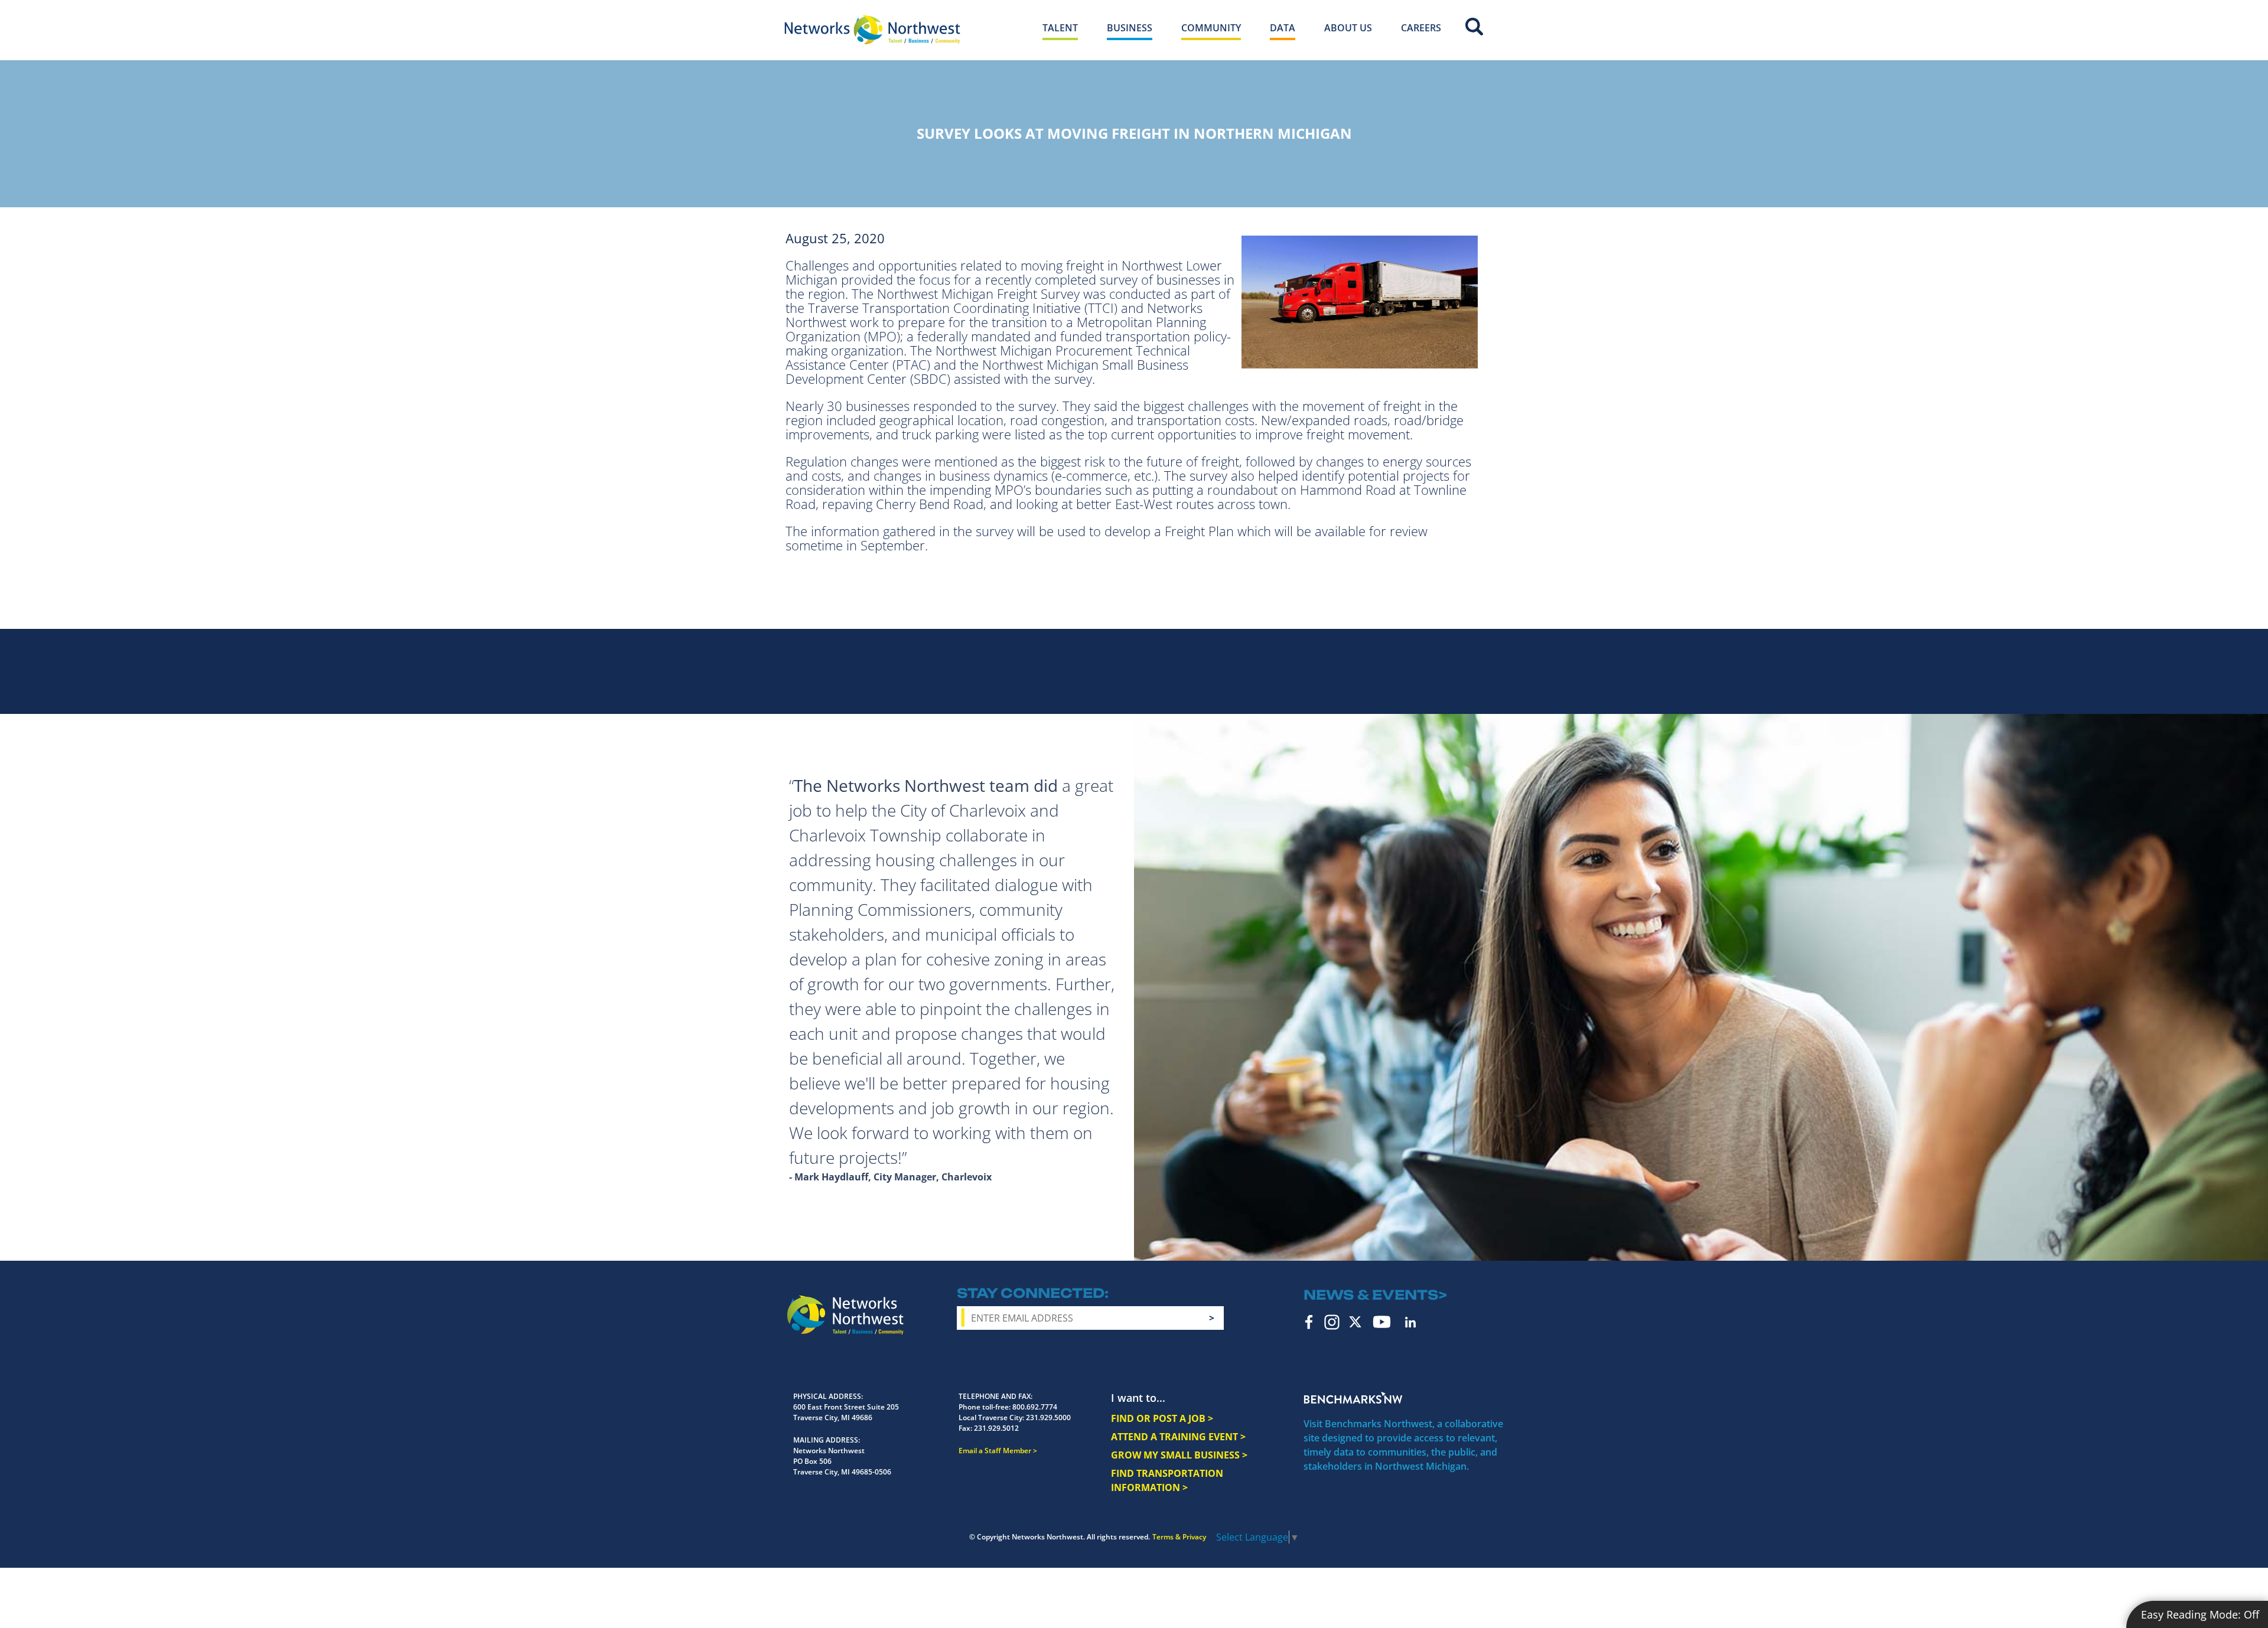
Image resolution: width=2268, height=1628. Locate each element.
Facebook (1309, 1322)
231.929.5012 (996, 1428)
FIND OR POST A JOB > (1162, 1418)
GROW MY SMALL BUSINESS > (1179, 1455)
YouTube (1382, 1322)
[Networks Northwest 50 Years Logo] (872, 30)
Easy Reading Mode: (2200, 1614)
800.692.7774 (1035, 1407)
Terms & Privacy (1179, 1537)
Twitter (1355, 1322)
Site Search (1474, 27)
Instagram (1332, 1322)
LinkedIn (1410, 1322)
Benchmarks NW (1353, 1398)
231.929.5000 (1048, 1417)
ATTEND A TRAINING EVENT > (1178, 1437)
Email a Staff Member (995, 1451)
